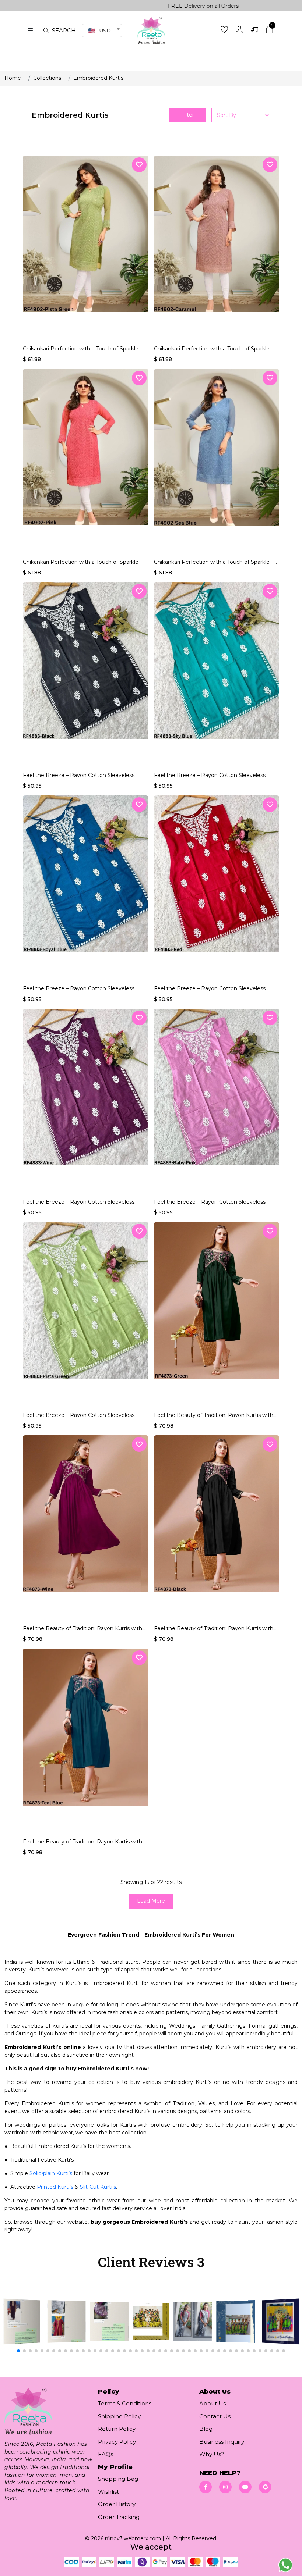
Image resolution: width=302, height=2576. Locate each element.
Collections (47, 78)
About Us (213, 2403)
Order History (117, 2504)
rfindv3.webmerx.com (133, 2538)
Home (13, 78)
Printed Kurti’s (55, 2187)
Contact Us (215, 2416)
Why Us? (212, 2454)
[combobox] (102, 31)
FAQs (106, 2454)
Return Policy (117, 2429)
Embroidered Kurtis (98, 78)
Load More (151, 1901)
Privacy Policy (117, 2442)
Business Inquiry (222, 2442)
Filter (188, 115)
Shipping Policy (119, 2416)
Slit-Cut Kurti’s (98, 2187)
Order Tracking (119, 2517)
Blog (206, 2429)
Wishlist (108, 2492)
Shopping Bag (118, 2479)
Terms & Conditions (125, 2403)
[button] (18, 2351)
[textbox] (102, 31)
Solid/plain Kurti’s (51, 2173)
